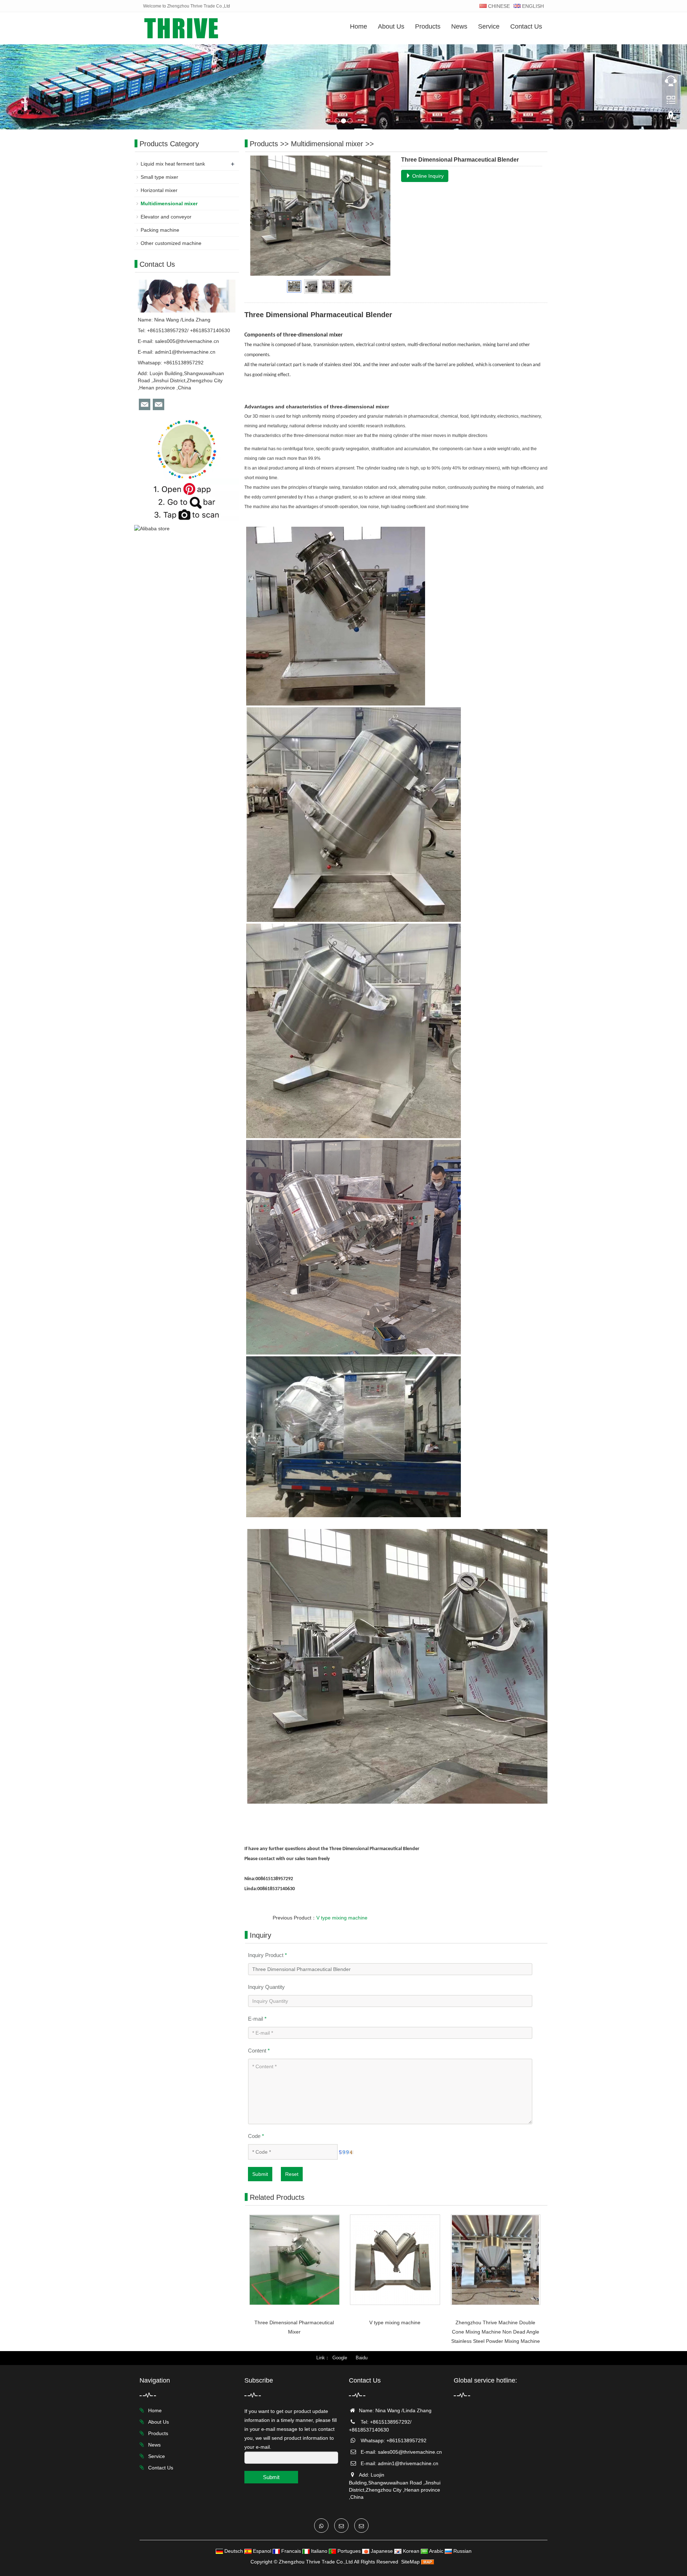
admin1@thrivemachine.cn (185, 352)
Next (381, 216)
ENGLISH (532, 6)
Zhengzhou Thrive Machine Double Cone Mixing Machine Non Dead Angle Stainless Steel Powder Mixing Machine (496, 2332)
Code (256, 2136)
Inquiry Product (267, 1955)
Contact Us (526, 26)
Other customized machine (171, 243)
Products (428, 26)
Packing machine (160, 230)
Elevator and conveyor (166, 217)
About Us (391, 26)
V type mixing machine (342, 1918)
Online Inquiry (427, 176)
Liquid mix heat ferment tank (173, 164)
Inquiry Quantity (266, 1987)
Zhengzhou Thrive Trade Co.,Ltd (316, 2562)
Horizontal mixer (159, 190)
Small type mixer (159, 177)
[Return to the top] (671, 118)
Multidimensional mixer (327, 144)
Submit (260, 2174)
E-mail (257, 2019)
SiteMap (410, 2562)
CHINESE (498, 6)
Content (259, 2051)
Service (489, 26)
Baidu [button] (362, 2358)
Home (359, 26)
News (459, 26)
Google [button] (340, 2358)
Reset (292, 2174)
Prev (259, 216)
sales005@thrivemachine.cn (187, 341)
